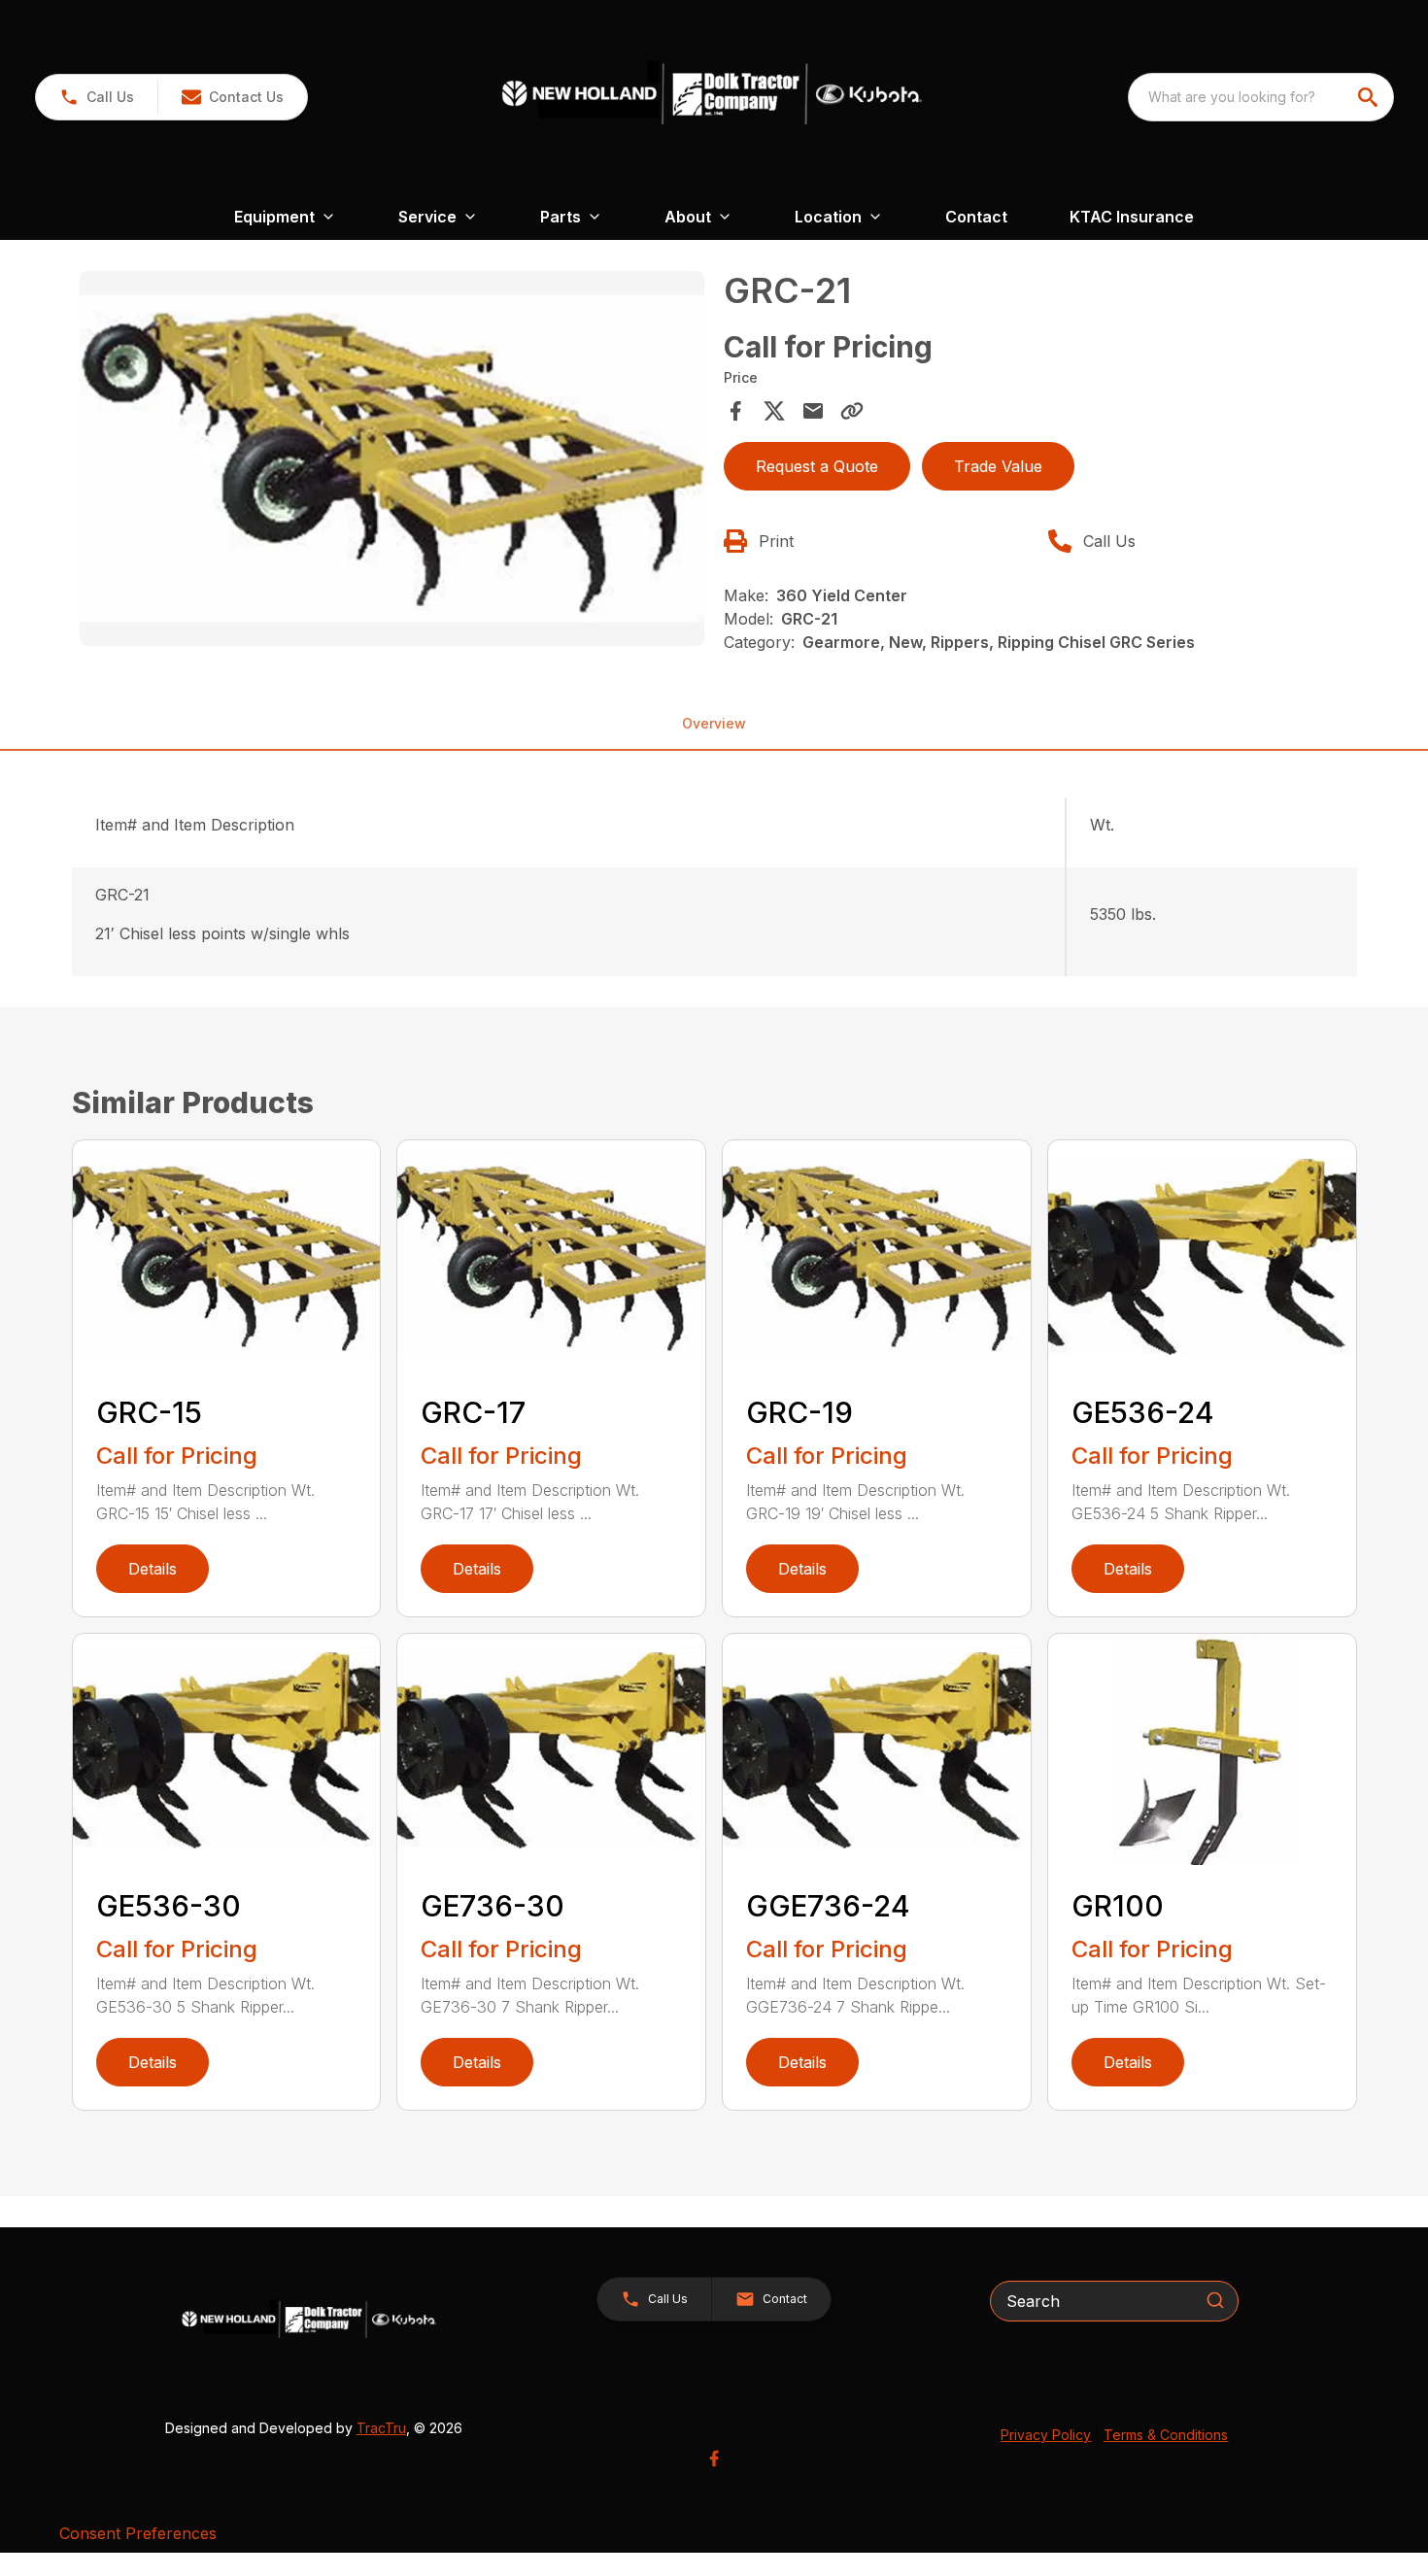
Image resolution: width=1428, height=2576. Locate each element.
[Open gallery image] (392, 458)
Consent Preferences (138, 2533)
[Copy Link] (852, 411)
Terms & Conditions (1166, 2435)
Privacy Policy (1046, 2435)
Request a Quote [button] (817, 466)
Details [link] (153, 1569)
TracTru (381, 2428)
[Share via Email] (813, 411)
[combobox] (1261, 97)
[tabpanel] (392, 461)
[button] (97, 97)
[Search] (1215, 2300)
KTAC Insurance (1132, 217)
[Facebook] (714, 2458)
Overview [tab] (714, 723)
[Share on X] (774, 411)
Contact (976, 217)
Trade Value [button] (998, 466)
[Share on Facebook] (735, 411)
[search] (1370, 97)
